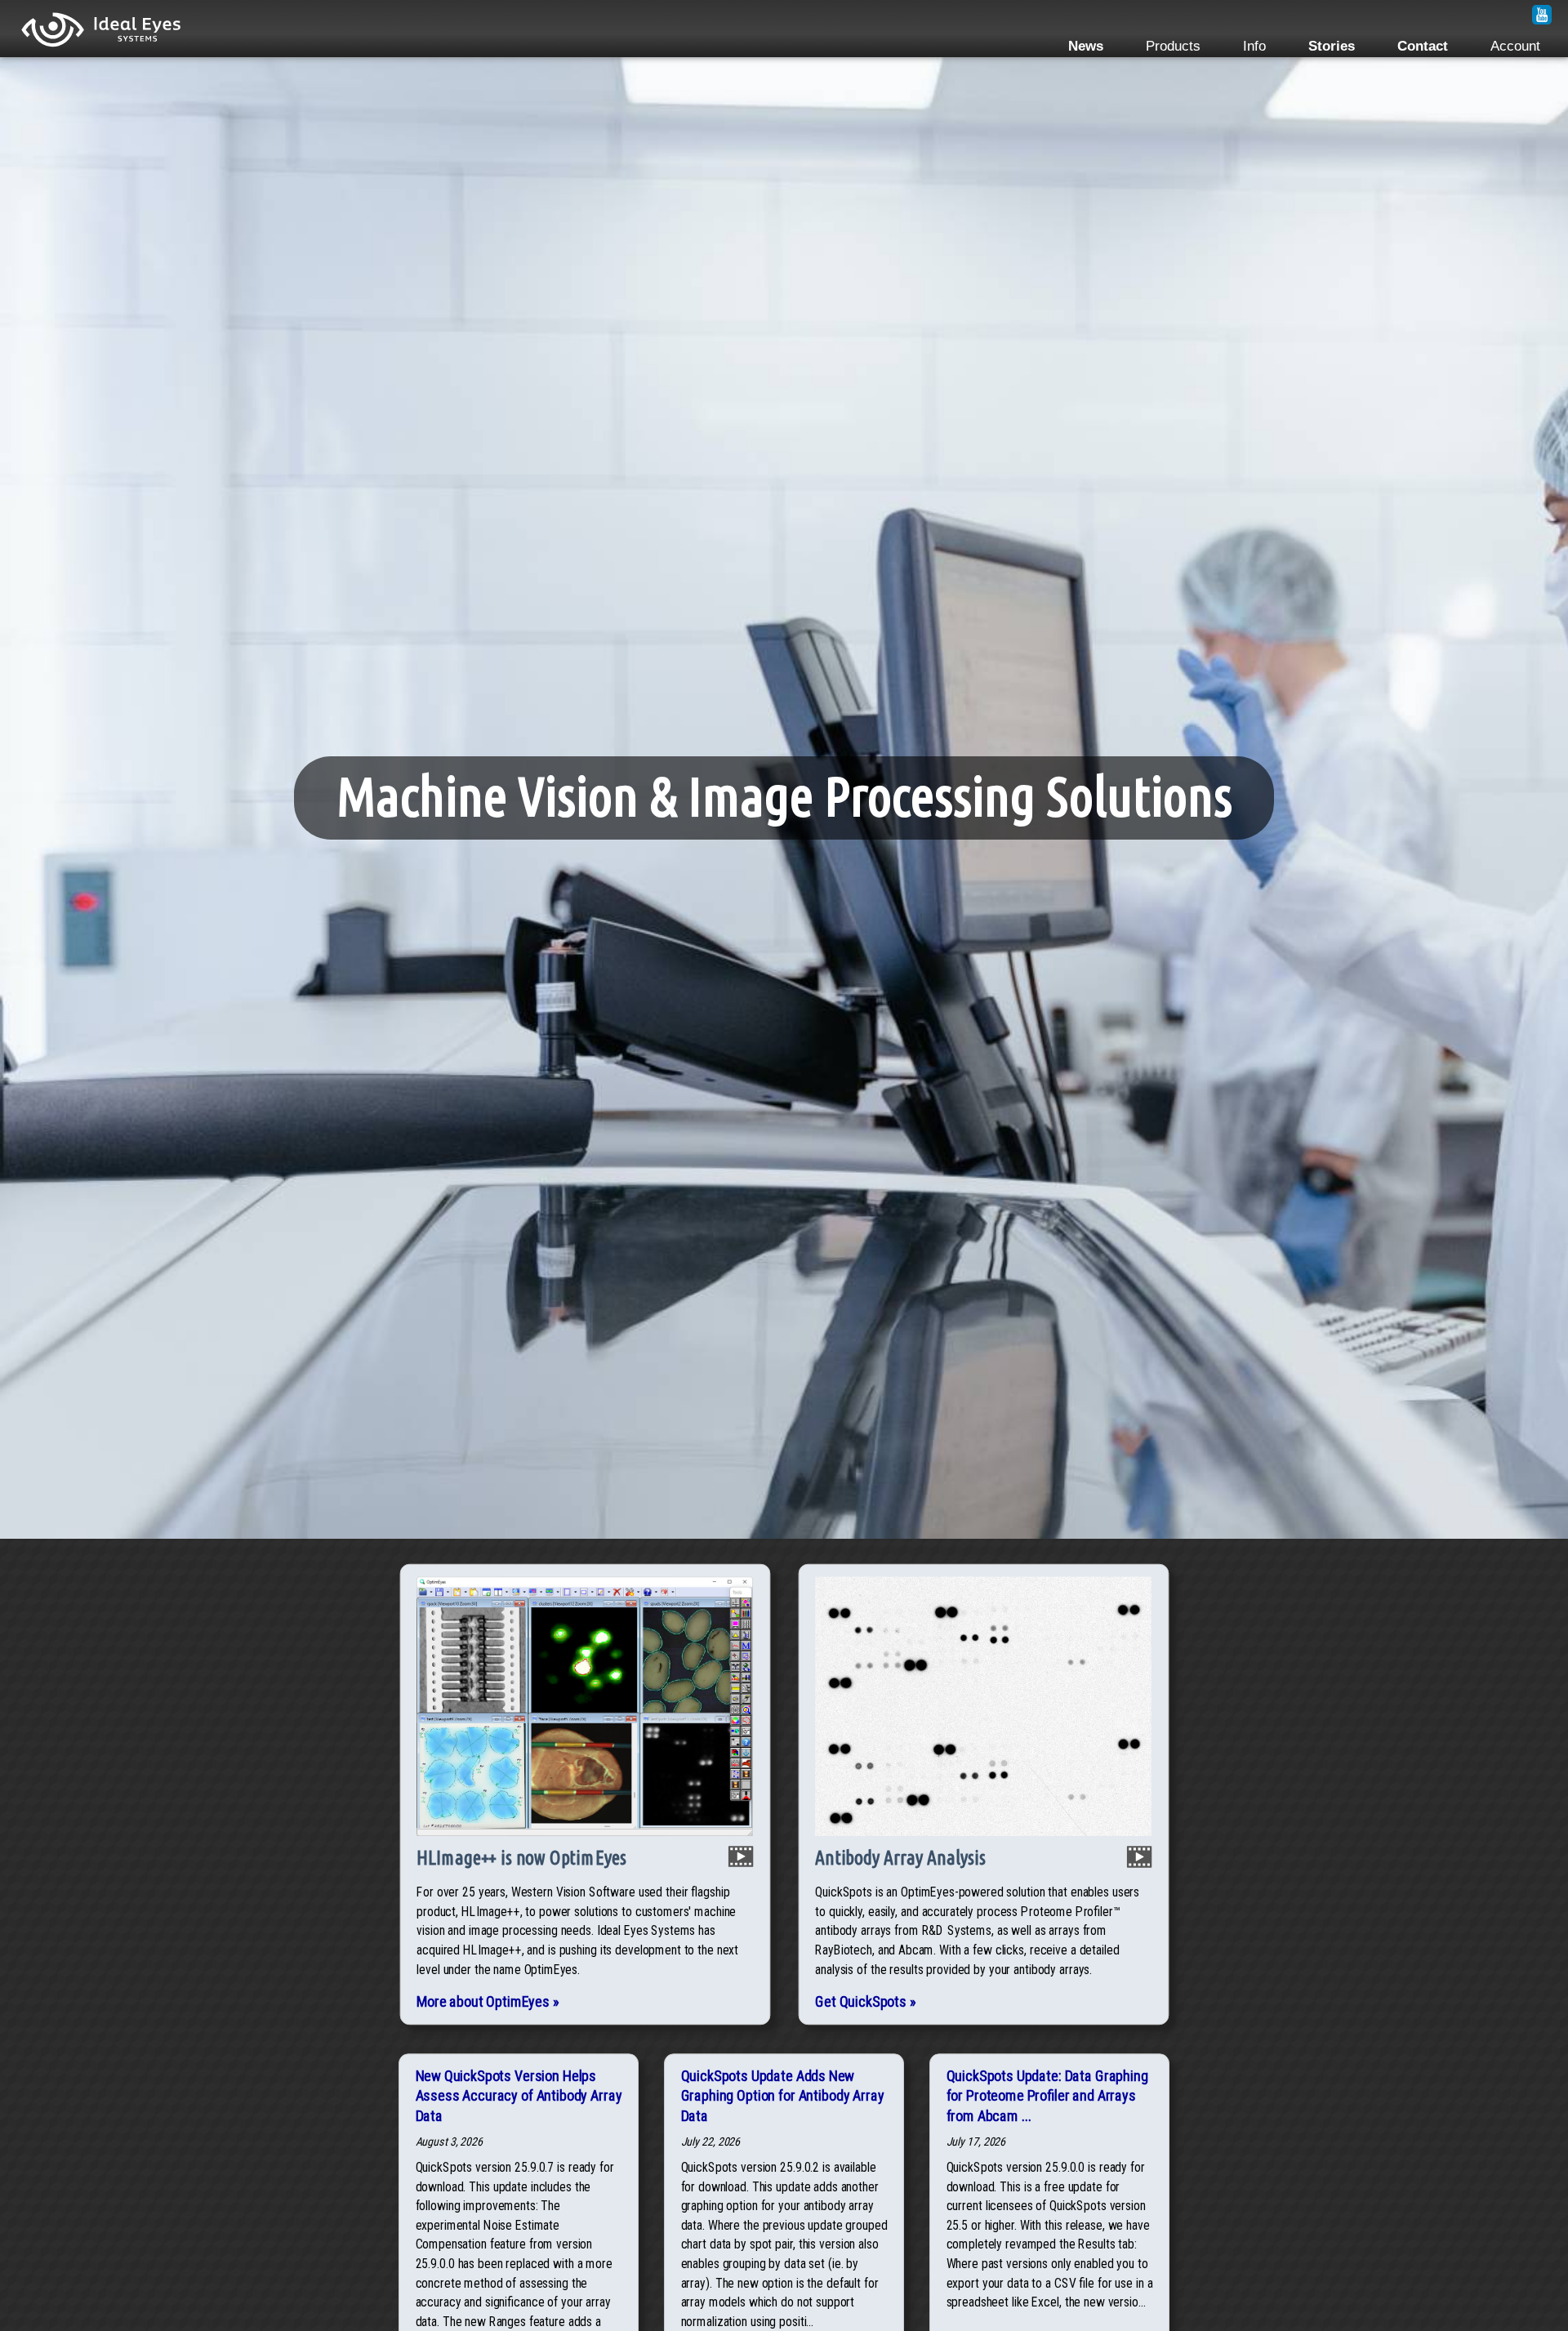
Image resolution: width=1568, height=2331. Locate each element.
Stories (1332, 46)
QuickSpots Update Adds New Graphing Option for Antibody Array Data (783, 2096)
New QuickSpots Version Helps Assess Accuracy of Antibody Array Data (519, 2096)
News (1086, 46)
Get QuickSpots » (865, 2001)
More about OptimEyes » (488, 2001)
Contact (1423, 46)
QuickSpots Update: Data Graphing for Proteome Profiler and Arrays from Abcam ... (1047, 2096)
